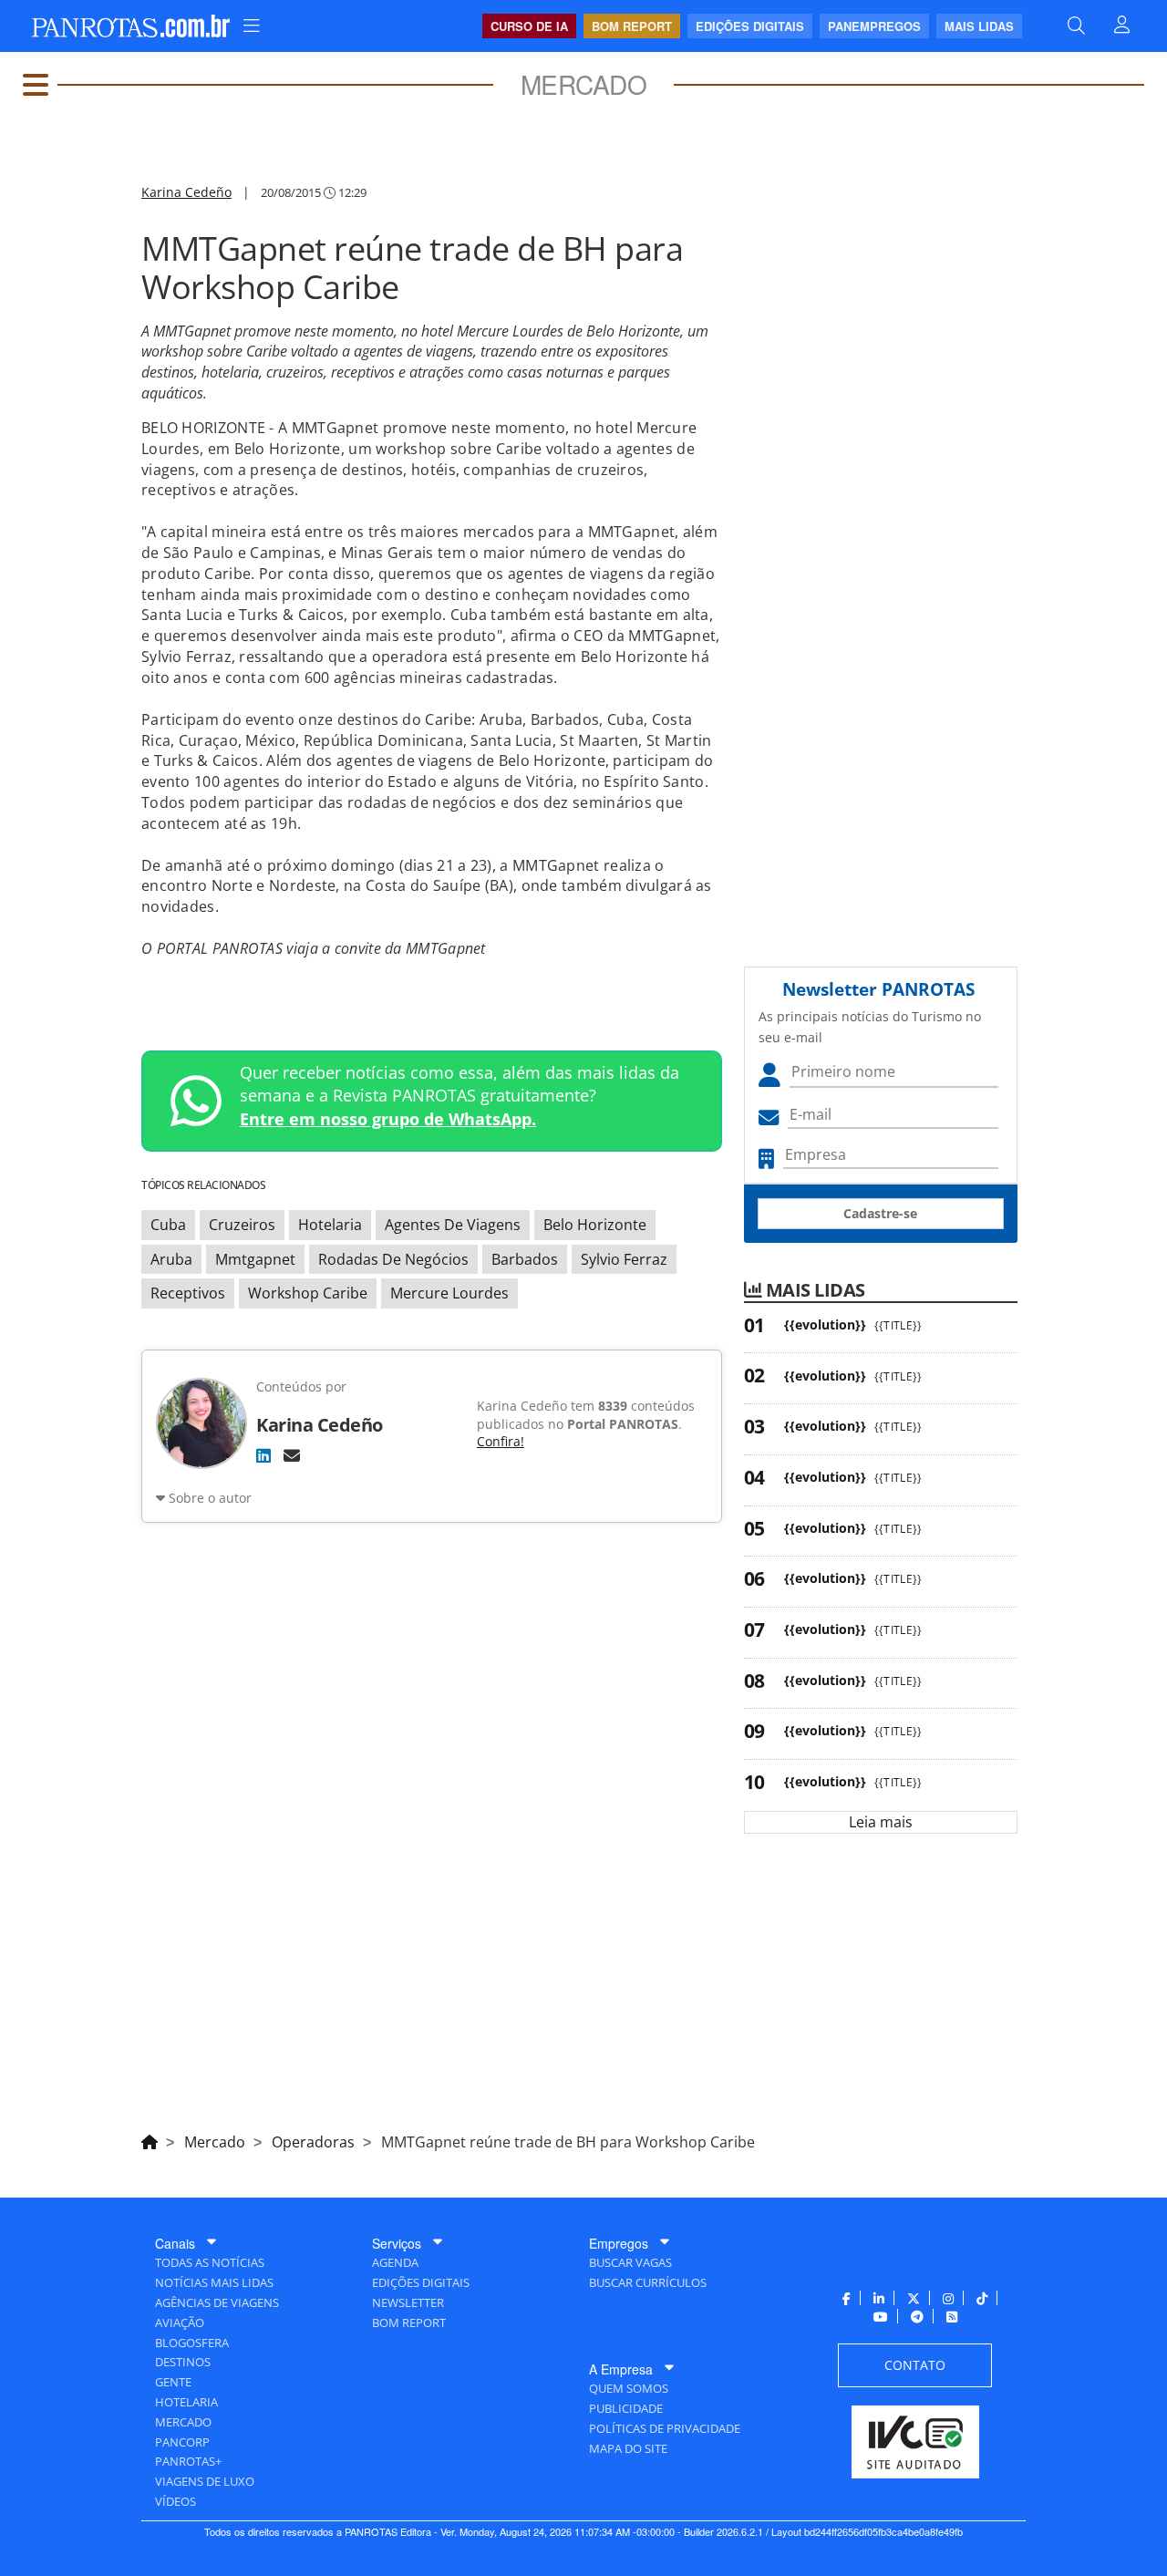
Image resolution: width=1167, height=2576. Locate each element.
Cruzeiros (242, 1225)
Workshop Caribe (308, 1293)
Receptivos (188, 1293)
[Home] (150, 2139)
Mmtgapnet (255, 1259)
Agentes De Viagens (453, 1225)
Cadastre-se (880, 1213)
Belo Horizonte (595, 1225)
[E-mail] (292, 1455)
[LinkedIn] (263, 1455)
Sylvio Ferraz (624, 1259)
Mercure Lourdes (449, 1293)
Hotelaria (330, 1225)
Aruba (171, 1259)
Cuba (168, 1225)
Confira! (501, 1441)
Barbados (525, 1259)
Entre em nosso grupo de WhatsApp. (388, 1119)
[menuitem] (252, 26)
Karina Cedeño (186, 192)
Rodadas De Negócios (393, 1259)
